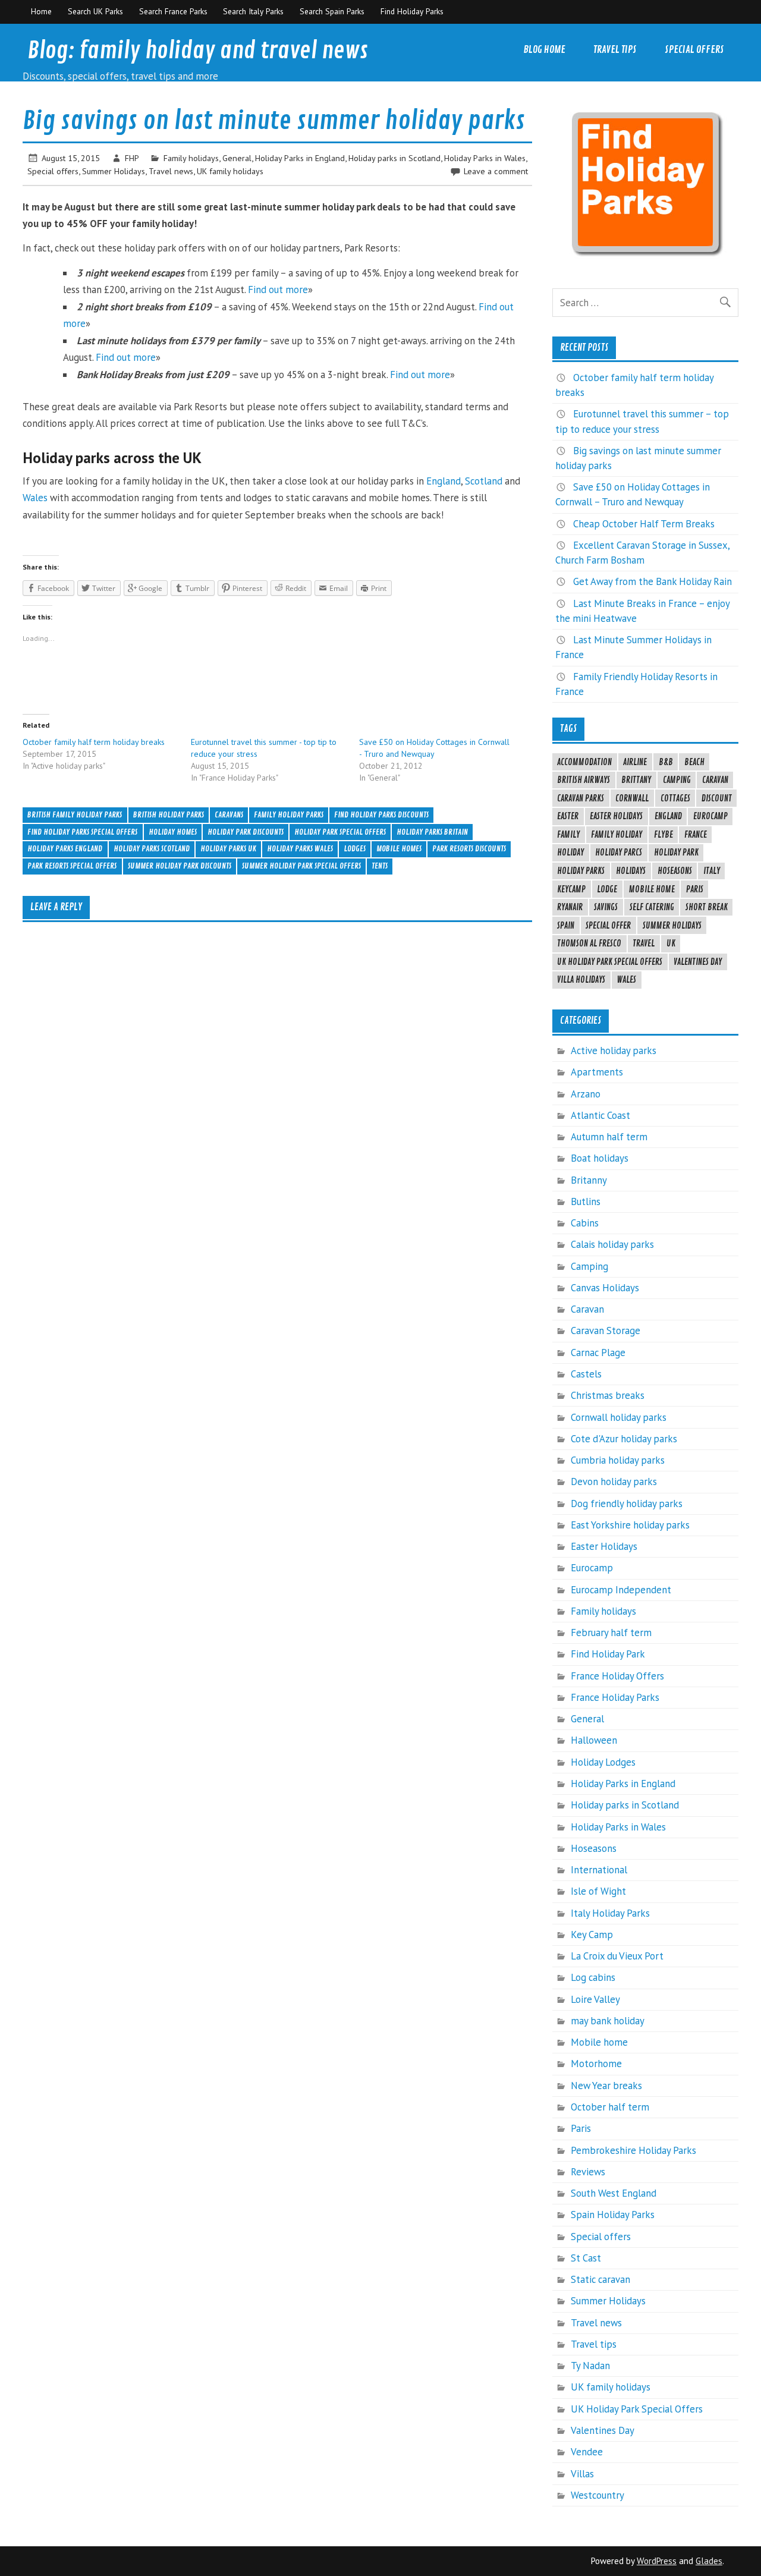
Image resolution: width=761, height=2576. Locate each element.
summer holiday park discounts (180, 866)
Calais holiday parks (612, 1244)
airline (635, 762)
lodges (355, 849)
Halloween (594, 1740)
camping (677, 780)
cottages (675, 798)
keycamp (571, 889)
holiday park (676, 853)
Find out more (278, 290)
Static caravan (600, 2279)
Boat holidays (600, 1158)
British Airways (584, 780)
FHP (132, 158)
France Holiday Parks (615, 1697)
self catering (652, 907)
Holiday (570, 853)
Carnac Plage (598, 1353)
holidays (631, 871)
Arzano (586, 1094)
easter (568, 816)
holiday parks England (65, 849)
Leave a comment (496, 171)
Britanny (589, 1180)
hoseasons (675, 871)
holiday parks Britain (432, 832)
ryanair (570, 907)
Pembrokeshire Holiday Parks (633, 2150)
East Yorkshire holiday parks (630, 1525)
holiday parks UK (228, 849)
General (237, 158)
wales (626, 980)
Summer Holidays (114, 171)
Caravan (587, 1309)
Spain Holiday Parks (613, 2215)
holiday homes (173, 832)
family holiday (617, 835)
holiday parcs (619, 853)
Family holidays (191, 158)
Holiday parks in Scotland (394, 158)
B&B (666, 762)
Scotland (484, 481)
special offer (608, 926)
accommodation (584, 762)
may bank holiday (608, 2021)
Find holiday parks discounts (381, 815)
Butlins (586, 1201)
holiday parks (581, 871)
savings (606, 907)
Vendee (587, 2452)
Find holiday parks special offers (82, 832)
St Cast (586, 2258)
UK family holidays (230, 171)
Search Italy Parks (253, 11)
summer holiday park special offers (301, 866)
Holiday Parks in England (300, 158)
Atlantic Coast (600, 1115)
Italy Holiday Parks (610, 1913)
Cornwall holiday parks (619, 1417)
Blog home (544, 50)
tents (380, 866)
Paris (695, 889)
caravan (715, 780)
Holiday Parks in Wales (485, 158)
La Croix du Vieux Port (617, 1956)
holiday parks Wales (300, 849)
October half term (610, 2107)
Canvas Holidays (605, 1288)
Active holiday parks (614, 1050)
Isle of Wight (598, 1891)
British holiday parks (169, 815)
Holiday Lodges (603, 1762)
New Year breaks (606, 2086)
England (444, 481)
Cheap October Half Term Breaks (644, 524)
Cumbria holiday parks (618, 1460)
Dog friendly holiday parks (627, 1504)
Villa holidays (581, 980)
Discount (717, 798)
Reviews (588, 2172)
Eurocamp (592, 1568)
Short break (707, 907)
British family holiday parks (75, 815)
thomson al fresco (589, 943)
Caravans (229, 815)
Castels (586, 1374)
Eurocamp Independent (621, 1590)
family (568, 835)
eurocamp (710, 816)
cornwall (632, 798)
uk (671, 943)
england (668, 816)
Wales (35, 498)
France (696, 835)
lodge (607, 889)
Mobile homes (399, 849)
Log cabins (593, 1977)
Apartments (597, 1072)
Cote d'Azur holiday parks (624, 1439)
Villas (582, 2474)
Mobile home (599, 2042)
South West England (614, 2193)
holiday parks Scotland (152, 849)
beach (694, 762)
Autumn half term (609, 1137)
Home (41, 11)
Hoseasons (594, 1848)
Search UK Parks (95, 11)
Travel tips (615, 50)
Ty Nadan (590, 2366)
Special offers (694, 50)
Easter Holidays (616, 816)
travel (644, 943)
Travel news (171, 171)
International (599, 1870)
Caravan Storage (606, 1331)
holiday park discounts (246, 832)
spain (566, 926)
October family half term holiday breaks (94, 742)
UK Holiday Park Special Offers (610, 962)
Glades (709, 2561)
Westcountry (598, 2495)
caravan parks (581, 798)
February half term (611, 1633)
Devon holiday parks (614, 1482)
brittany (636, 780)
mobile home (652, 889)
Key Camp (592, 1935)
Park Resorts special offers (72, 866)
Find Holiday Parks (412, 11)
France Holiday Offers (617, 1676)
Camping (589, 1266)
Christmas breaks (608, 1395)
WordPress (657, 2561)
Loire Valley (595, 1999)
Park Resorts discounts (469, 849)
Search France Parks (173, 11)
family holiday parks (289, 815)
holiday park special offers (340, 832)
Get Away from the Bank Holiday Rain (652, 581)
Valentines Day (698, 962)
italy (712, 871)
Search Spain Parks (332, 11)
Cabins (585, 1223)
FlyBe (663, 835)
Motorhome (596, 2064)
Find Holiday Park (608, 1654)
